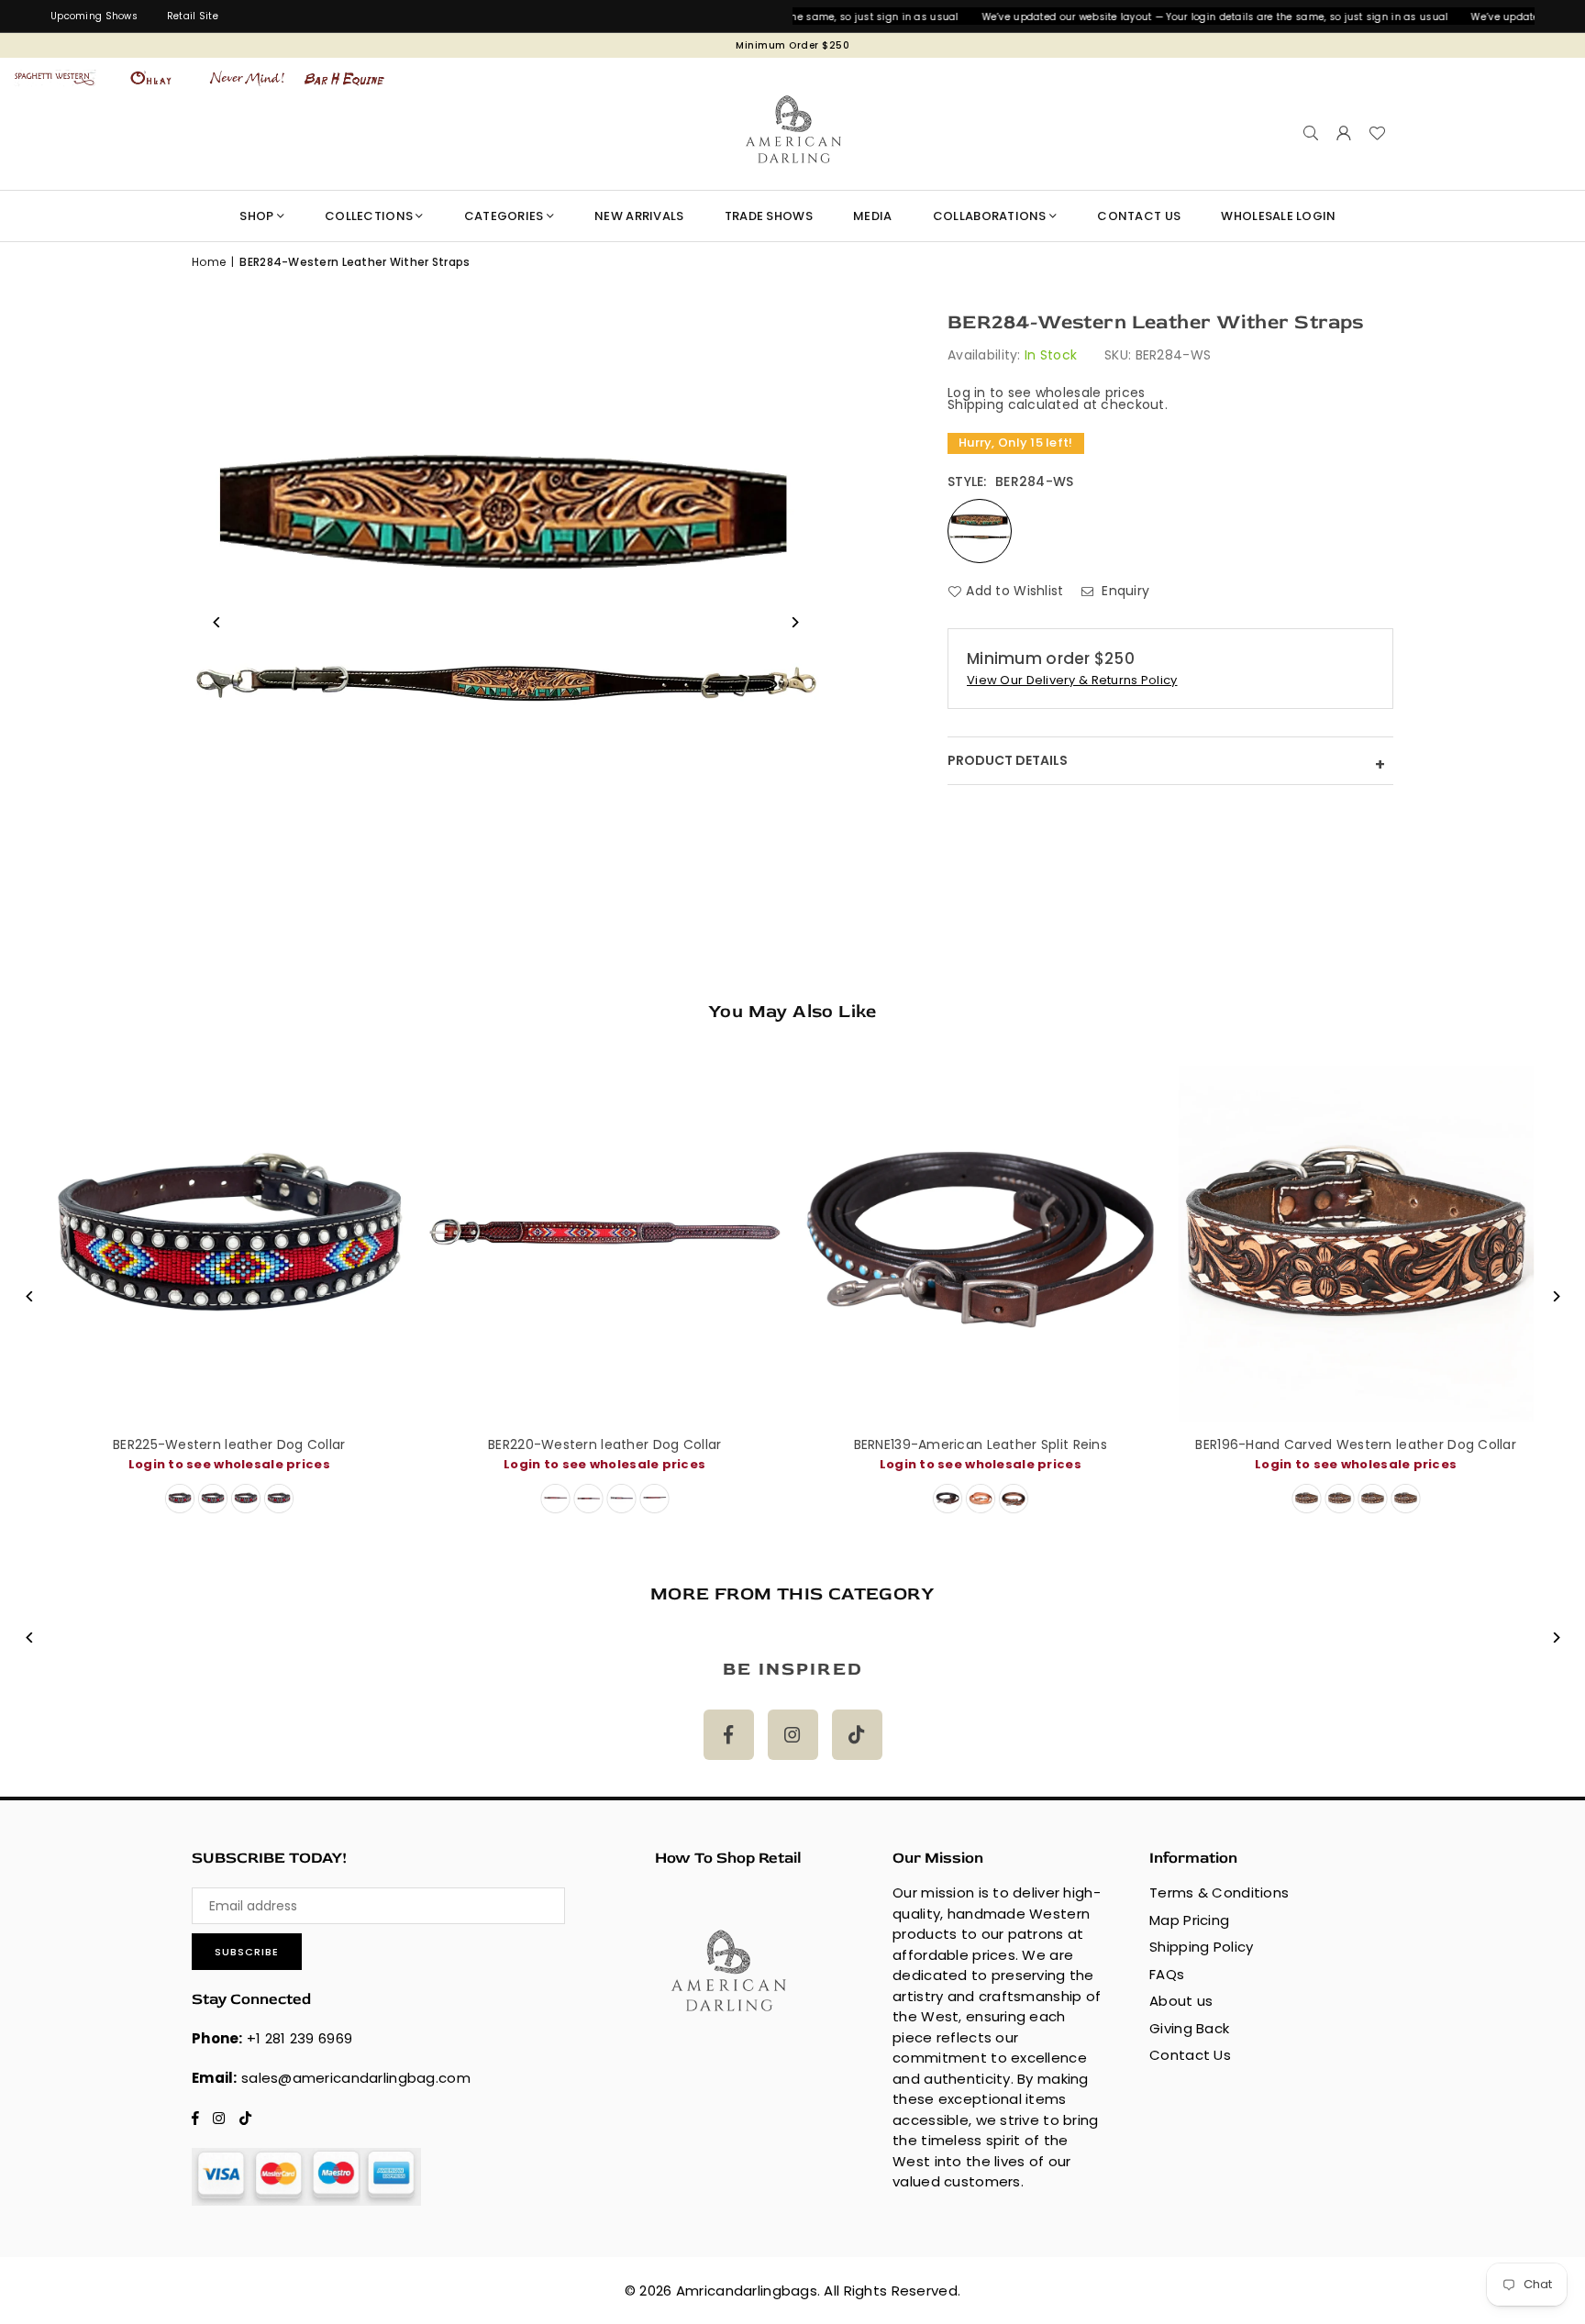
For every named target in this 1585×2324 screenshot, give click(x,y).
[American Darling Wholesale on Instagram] (793, 1735)
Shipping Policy (1201, 1947)
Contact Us (1190, 2055)
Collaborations (990, 216)
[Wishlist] (1377, 133)
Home (209, 262)
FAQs (1167, 1974)
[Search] (1311, 133)
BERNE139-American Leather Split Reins (652, 1444)
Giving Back (1189, 2028)
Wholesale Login (1278, 216)
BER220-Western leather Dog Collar (276, 1444)
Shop (256, 216)
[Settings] (1344, 133)
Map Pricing (1189, 1920)
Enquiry (1124, 591)
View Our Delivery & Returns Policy (1072, 681)
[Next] (1555, 1296)
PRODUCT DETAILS (1166, 764)
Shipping (975, 404)
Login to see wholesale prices (652, 1464)
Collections (369, 216)
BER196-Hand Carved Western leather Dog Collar (1028, 1444)
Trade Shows (769, 216)
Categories (504, 216)
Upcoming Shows (94, 16)
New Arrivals (639, 216)
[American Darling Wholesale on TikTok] (857, 1735)
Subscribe (247, 1952)
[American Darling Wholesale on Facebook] (729, 1735)
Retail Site (193, 16)
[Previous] (30, 1296)
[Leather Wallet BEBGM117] (1403, 1244)
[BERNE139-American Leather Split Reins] (652, 1244)
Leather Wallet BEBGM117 (1403, 1444)
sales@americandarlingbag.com (356, 2078)
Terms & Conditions (1219, 1892)
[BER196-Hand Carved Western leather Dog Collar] (1028, 1244)
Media (872, 216)
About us (1181, 2001)
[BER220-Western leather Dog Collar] (277, 1244)
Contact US (1139, 216)
